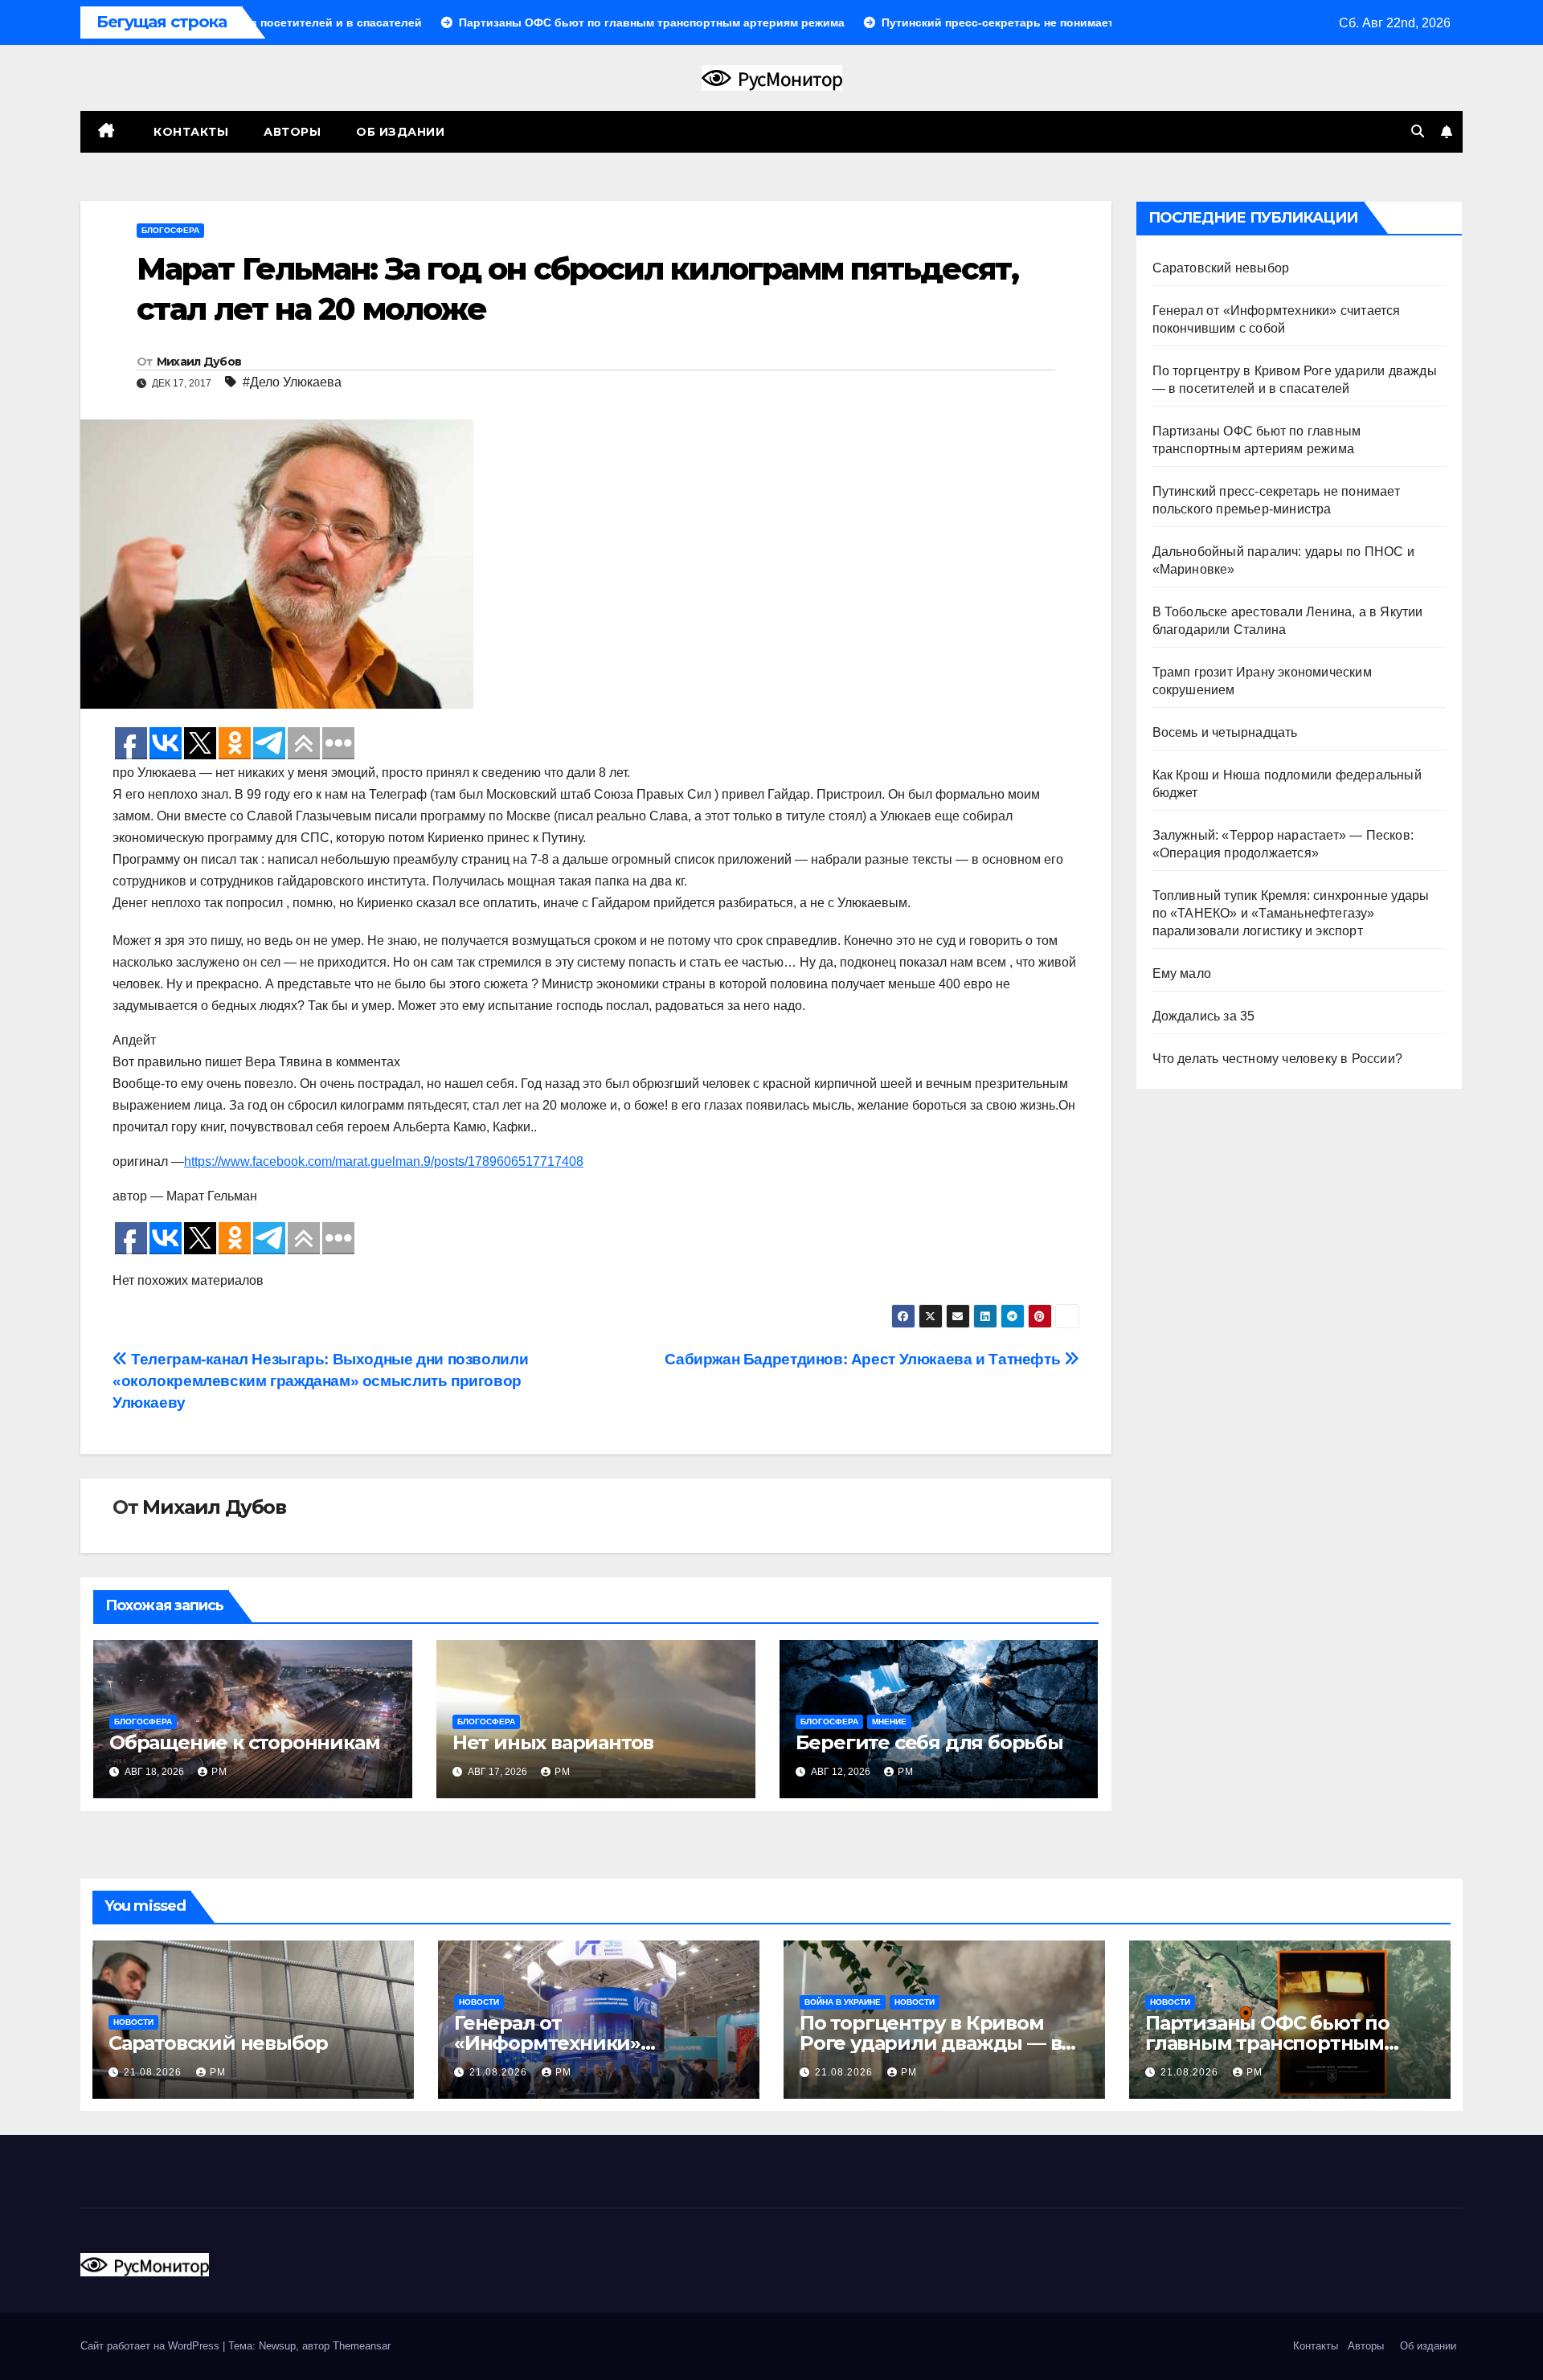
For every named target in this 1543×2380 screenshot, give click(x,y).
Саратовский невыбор (1221, 268)
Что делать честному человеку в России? (1278, 1059)
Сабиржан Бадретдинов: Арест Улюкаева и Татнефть (864, 1359)
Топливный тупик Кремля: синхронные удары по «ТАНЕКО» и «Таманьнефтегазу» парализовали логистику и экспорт (1291, 913)
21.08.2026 (154, 2072)
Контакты (190, 132)
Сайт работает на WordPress (151, 2346)
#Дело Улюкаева (292, 382)
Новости (133, 2022)
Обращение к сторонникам (244, 1742)
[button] (1418, 131)
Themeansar (362, 2346)
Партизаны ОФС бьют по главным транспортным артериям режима (1267, 2043)
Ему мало (1182, 973)
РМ (219, 1772)
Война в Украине (843, 2002)
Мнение (889, 1722)
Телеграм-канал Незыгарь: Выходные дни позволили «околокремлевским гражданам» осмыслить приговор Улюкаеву (320, 1381)
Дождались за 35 (1204, 1016)
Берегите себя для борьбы (929, 1742)
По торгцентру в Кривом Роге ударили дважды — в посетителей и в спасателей (941, 2043)
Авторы (292, 132)
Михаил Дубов (199, 362)
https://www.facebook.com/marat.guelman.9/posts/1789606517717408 (384, 1161)
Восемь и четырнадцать (1225, 732)
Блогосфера (170, 230)
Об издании (400, 132)
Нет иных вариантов (553, 1742)
